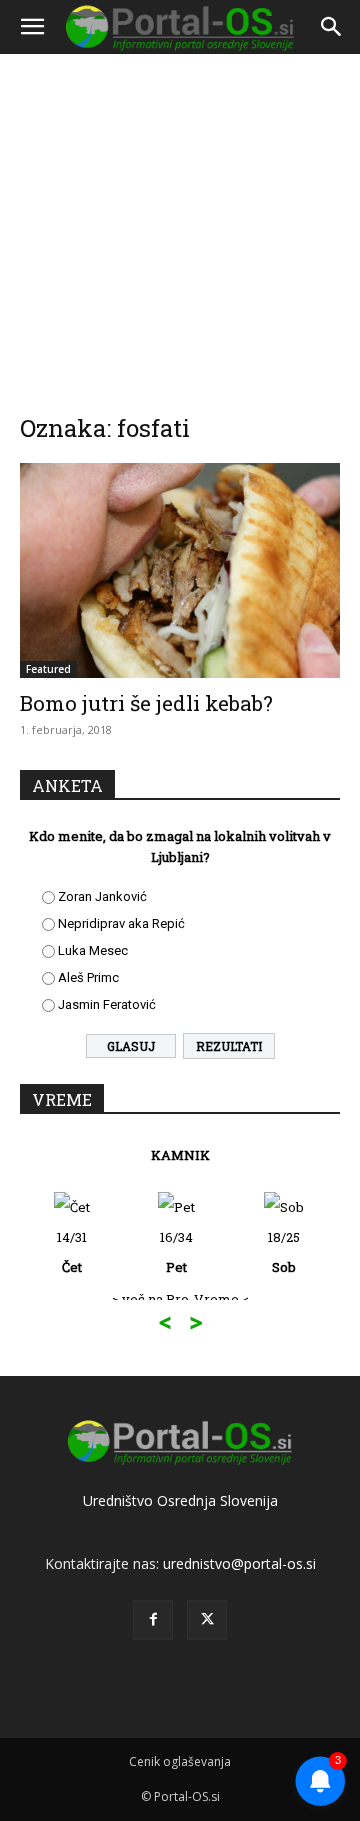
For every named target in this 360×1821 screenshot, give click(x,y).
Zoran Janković (102, 896)
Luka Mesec (93, 950)
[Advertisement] (180, 220)
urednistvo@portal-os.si (239, 1563)
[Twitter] (207, 1620)
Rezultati (229, 1046)
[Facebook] (153, 1620)
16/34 (176, 1252)
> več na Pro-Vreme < (180, 1299)
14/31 (72, 1252)
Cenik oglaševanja (180, 1761)
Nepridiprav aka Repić (121, 923)
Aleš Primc (88, 977)
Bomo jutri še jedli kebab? (146, 703)
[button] (32, 27)
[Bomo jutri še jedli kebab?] (180, 570)
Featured (48, 669)
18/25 (284, 1252)
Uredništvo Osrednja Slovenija (180, 1500)
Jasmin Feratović (107, 1004)
